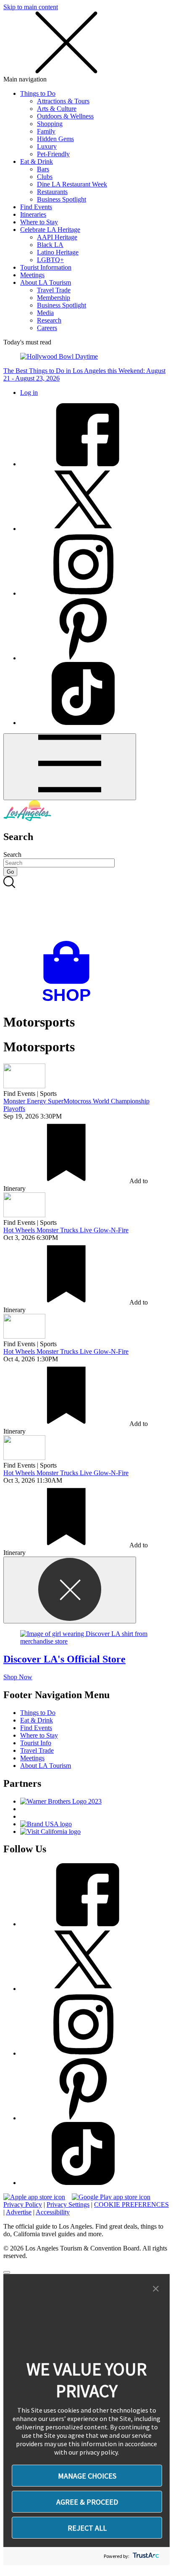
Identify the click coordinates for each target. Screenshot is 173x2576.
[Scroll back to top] (7, 2272)
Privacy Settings (68, 2204)
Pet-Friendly (53, 154)
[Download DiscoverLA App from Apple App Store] (34, 2197)
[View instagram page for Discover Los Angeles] (83, 593)
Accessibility (53, 2212)
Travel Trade (54, 290)
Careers (47, 328)
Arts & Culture (57, 109)
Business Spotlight (62, 199)
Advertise (19, 2212)
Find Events (36, 207)
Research (49, 320)
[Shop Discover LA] (70, 1002)
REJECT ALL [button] (87, 2528)
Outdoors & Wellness (65, 116)
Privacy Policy (23, 2204)
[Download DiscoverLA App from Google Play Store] (111, 2197)
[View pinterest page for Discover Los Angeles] (83, 658)
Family (46, 131)
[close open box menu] (66, 72)
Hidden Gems (55, 139)
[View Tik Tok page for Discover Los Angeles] (83, 723)
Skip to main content (31, 7)
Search (12, 855)
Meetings (32, 275)
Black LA (50, 245)
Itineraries (33, 214)
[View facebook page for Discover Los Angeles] (83, 464)
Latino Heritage (58, 252)
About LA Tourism (46, 282)
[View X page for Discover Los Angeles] (83, 529)
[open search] (86, 909)
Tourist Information (46, 267)
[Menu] (70, 767)
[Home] (27, 819)
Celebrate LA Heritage (50, 230)
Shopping (50, 124)
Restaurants (52, 192)
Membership (54, 298)
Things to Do (38, 93)
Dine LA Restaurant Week (72, 184)
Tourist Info (36, 1743)
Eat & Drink (37, 161)
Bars (43, 169)
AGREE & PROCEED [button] (87, 2502)
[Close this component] (70, 1590)
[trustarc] (145, 2556)
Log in (29, 393)
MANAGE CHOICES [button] (87, 2476)
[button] (156, 2289)
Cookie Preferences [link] (131, 2204)
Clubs (45, 177)
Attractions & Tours (63, 101)
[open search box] (86, 909)
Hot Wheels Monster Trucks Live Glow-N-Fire (66, 1230)
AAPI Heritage (57, 237)
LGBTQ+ (50, 260)
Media (45, 313)
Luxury (47, 146)
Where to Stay (39, 222)
